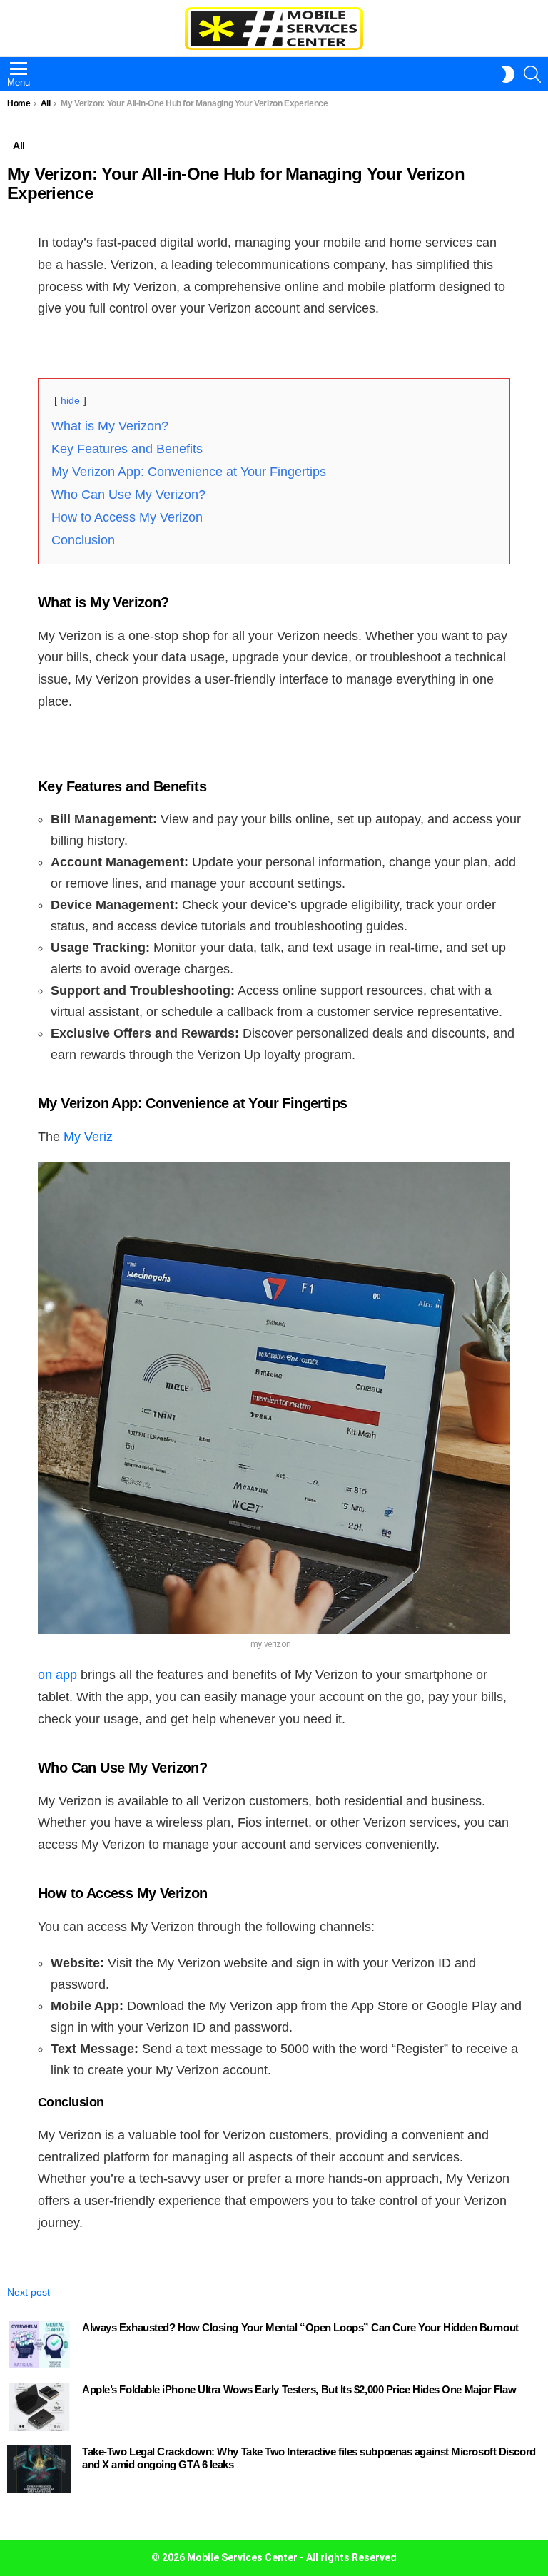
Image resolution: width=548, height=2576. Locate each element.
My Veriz (88, 1137)
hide (70, 400)
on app (57, 1675)
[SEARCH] (532, 74)
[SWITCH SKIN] (508, 74)
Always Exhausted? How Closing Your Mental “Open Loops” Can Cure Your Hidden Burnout (300, 2327)
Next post (29, 2292)
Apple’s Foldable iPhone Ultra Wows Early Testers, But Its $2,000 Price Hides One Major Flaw (299, 2389)
